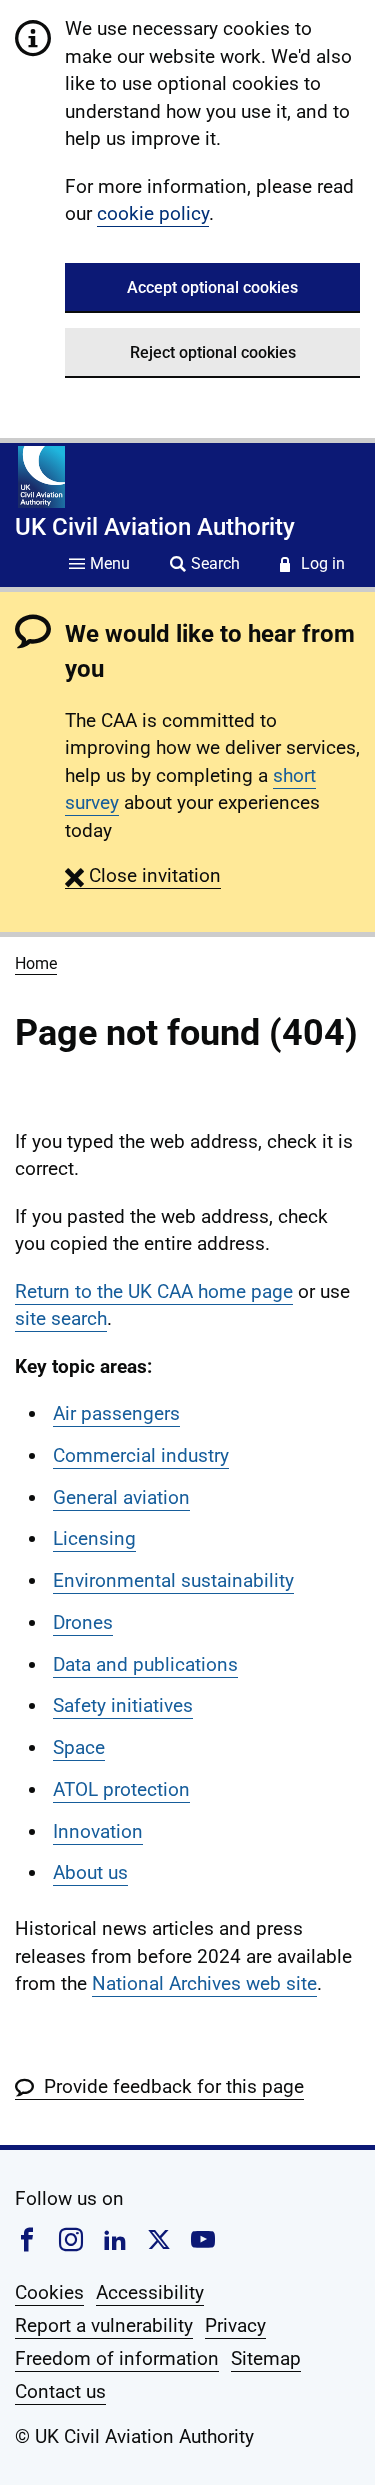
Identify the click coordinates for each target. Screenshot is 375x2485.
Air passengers (116, 1413)
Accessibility (150, 2292)
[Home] (41, 477)
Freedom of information (117, 2358)
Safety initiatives (123, 1705)
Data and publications (145, 1664)
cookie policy (153, 213)
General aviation (121, 1497)
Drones (83, 1622)
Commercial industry (141, 1455)
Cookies (49, 2292)
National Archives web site (204, 1983)
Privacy (235, 2325)
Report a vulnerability (104, 2325)
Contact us (60, 2391)
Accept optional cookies (212, 287)
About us (90, 1872)
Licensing (94, 1538)
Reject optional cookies (213, 352)
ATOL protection (121, 1789)
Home (36, 963)
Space (79, 1747)
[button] (143, 875)
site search (61, 1318)
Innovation (98, 1831)
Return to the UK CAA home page (154, 1291)
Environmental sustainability (173, 1580)
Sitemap (266, 2358)
